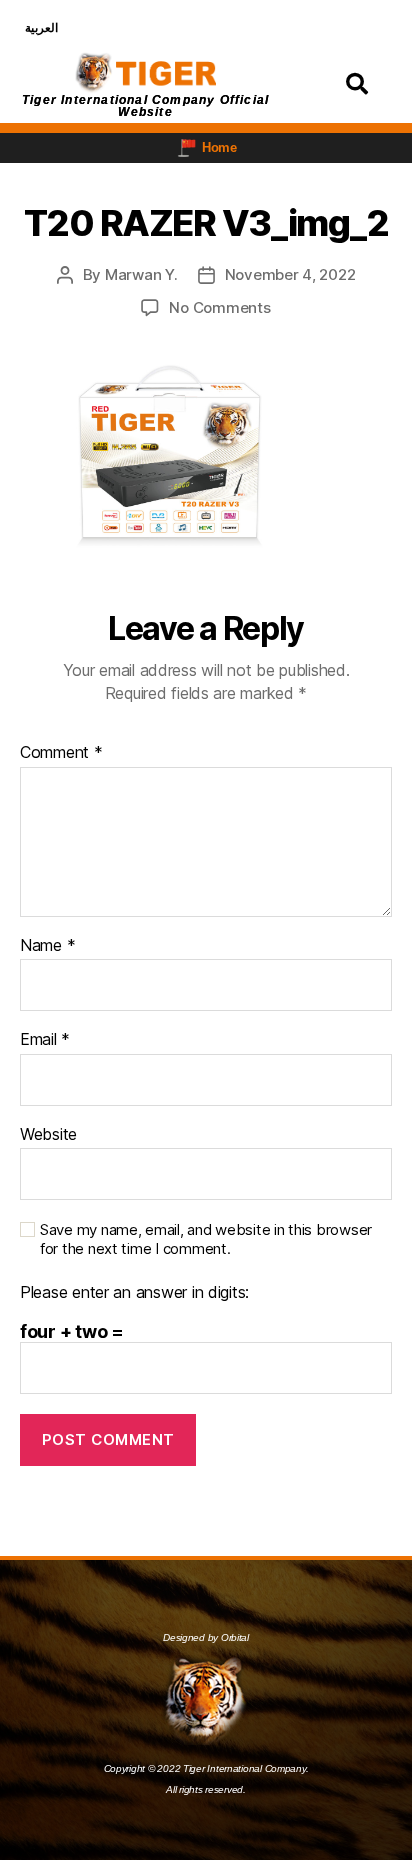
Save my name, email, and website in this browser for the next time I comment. (206, 1239)
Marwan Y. (141, 274)
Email (45, 1040)
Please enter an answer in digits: (134, 1293)
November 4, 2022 (290, 274)
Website (48, 1135)
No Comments (219, 307)
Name (47, 946)
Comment (61, 753)
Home (219, 147)
